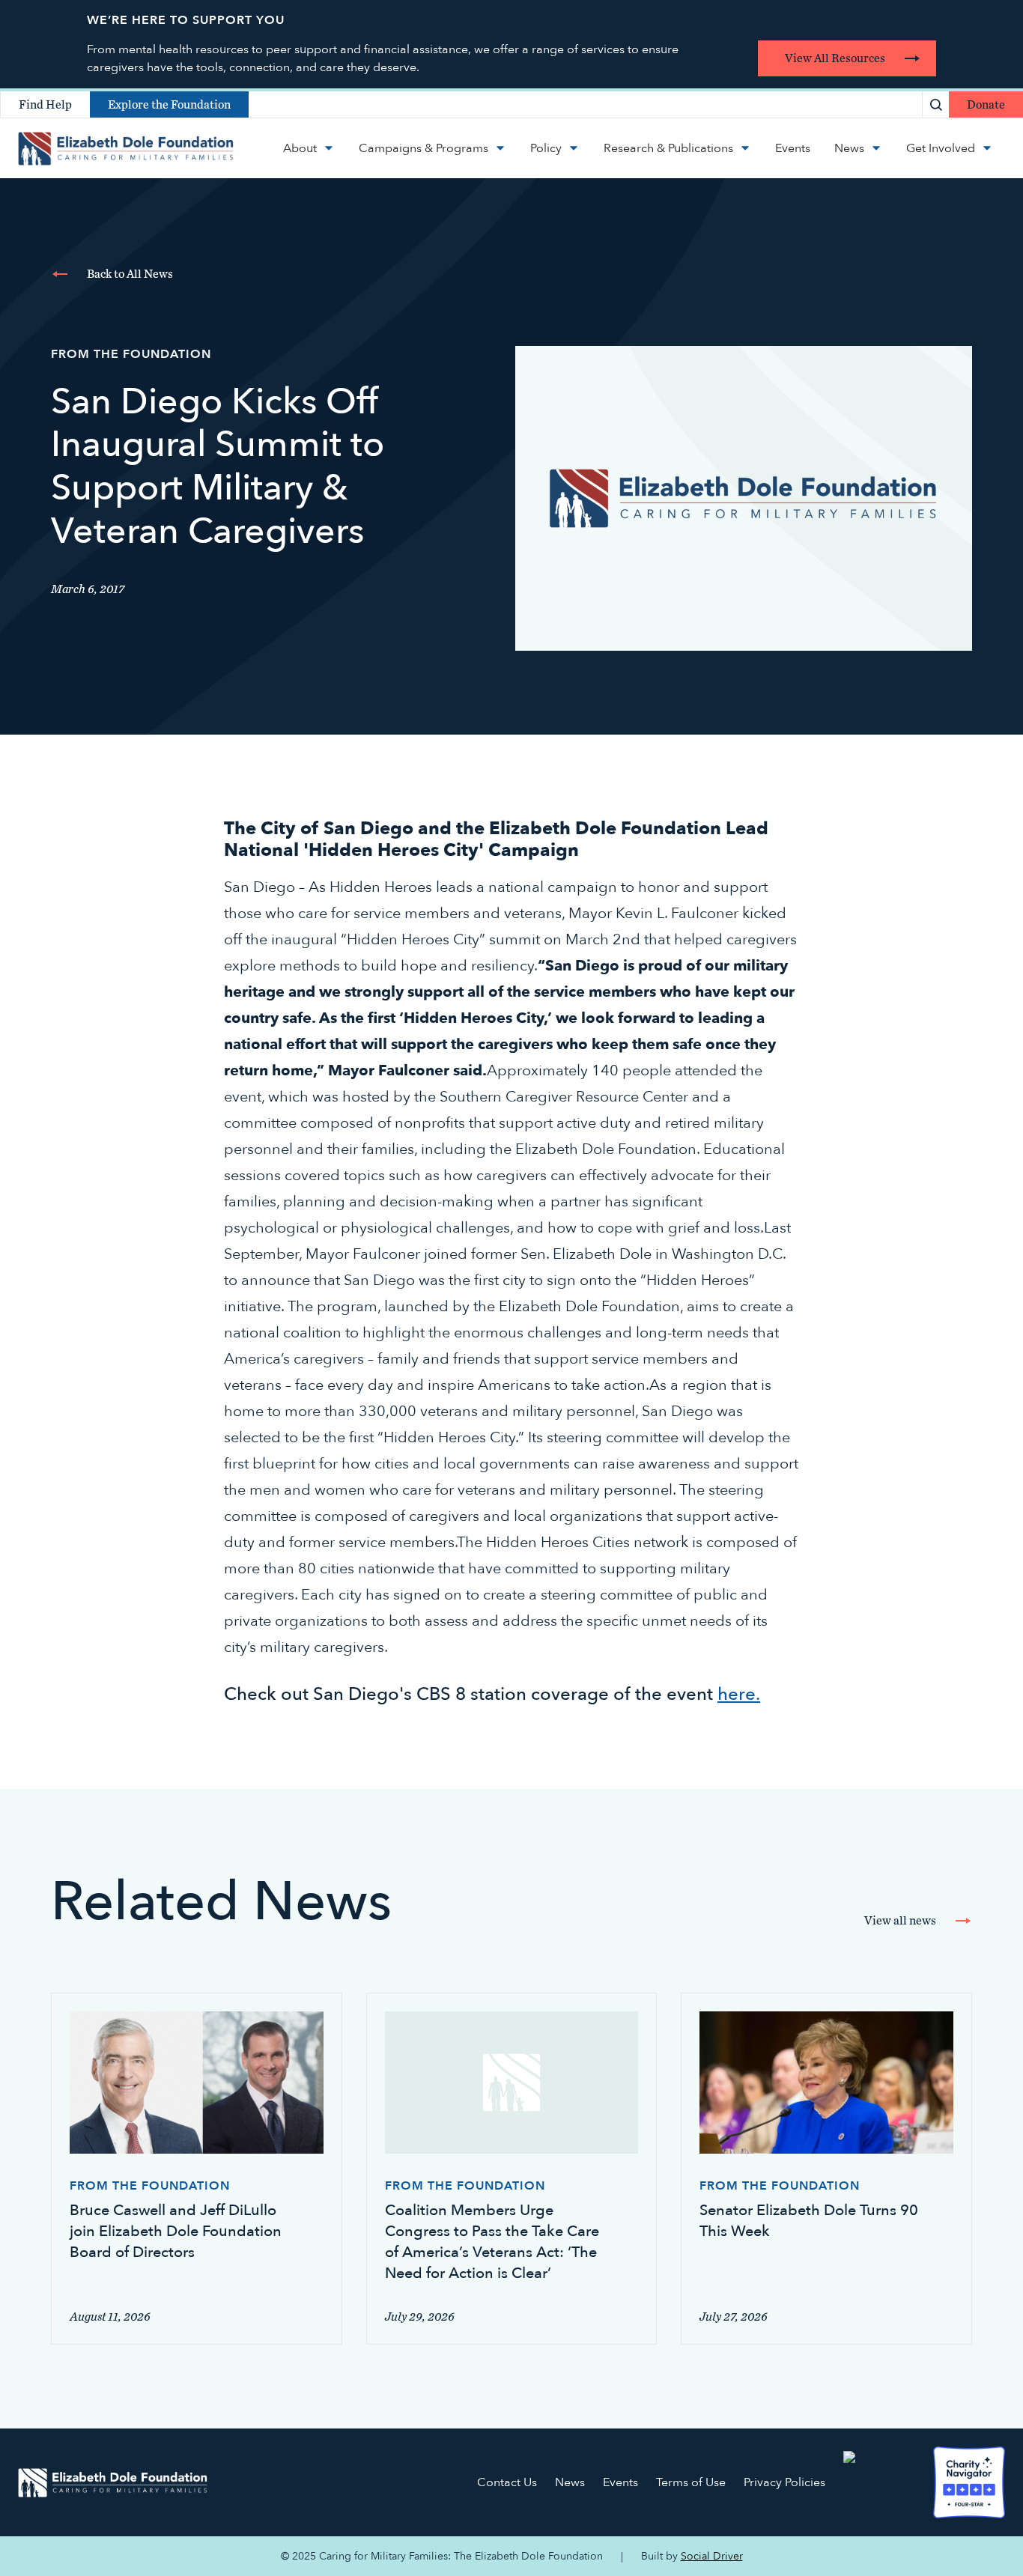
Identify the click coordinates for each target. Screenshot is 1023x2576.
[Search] (936, 104)
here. (739, 1694)
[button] (309, 148)
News (570, 2482)
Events (620, 2482)
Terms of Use (691, 2482)
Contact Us (507, 2482)
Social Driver (712, 2556)
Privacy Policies (784, 2482)
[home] (126, 148)
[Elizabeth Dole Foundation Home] (113, 2483)
